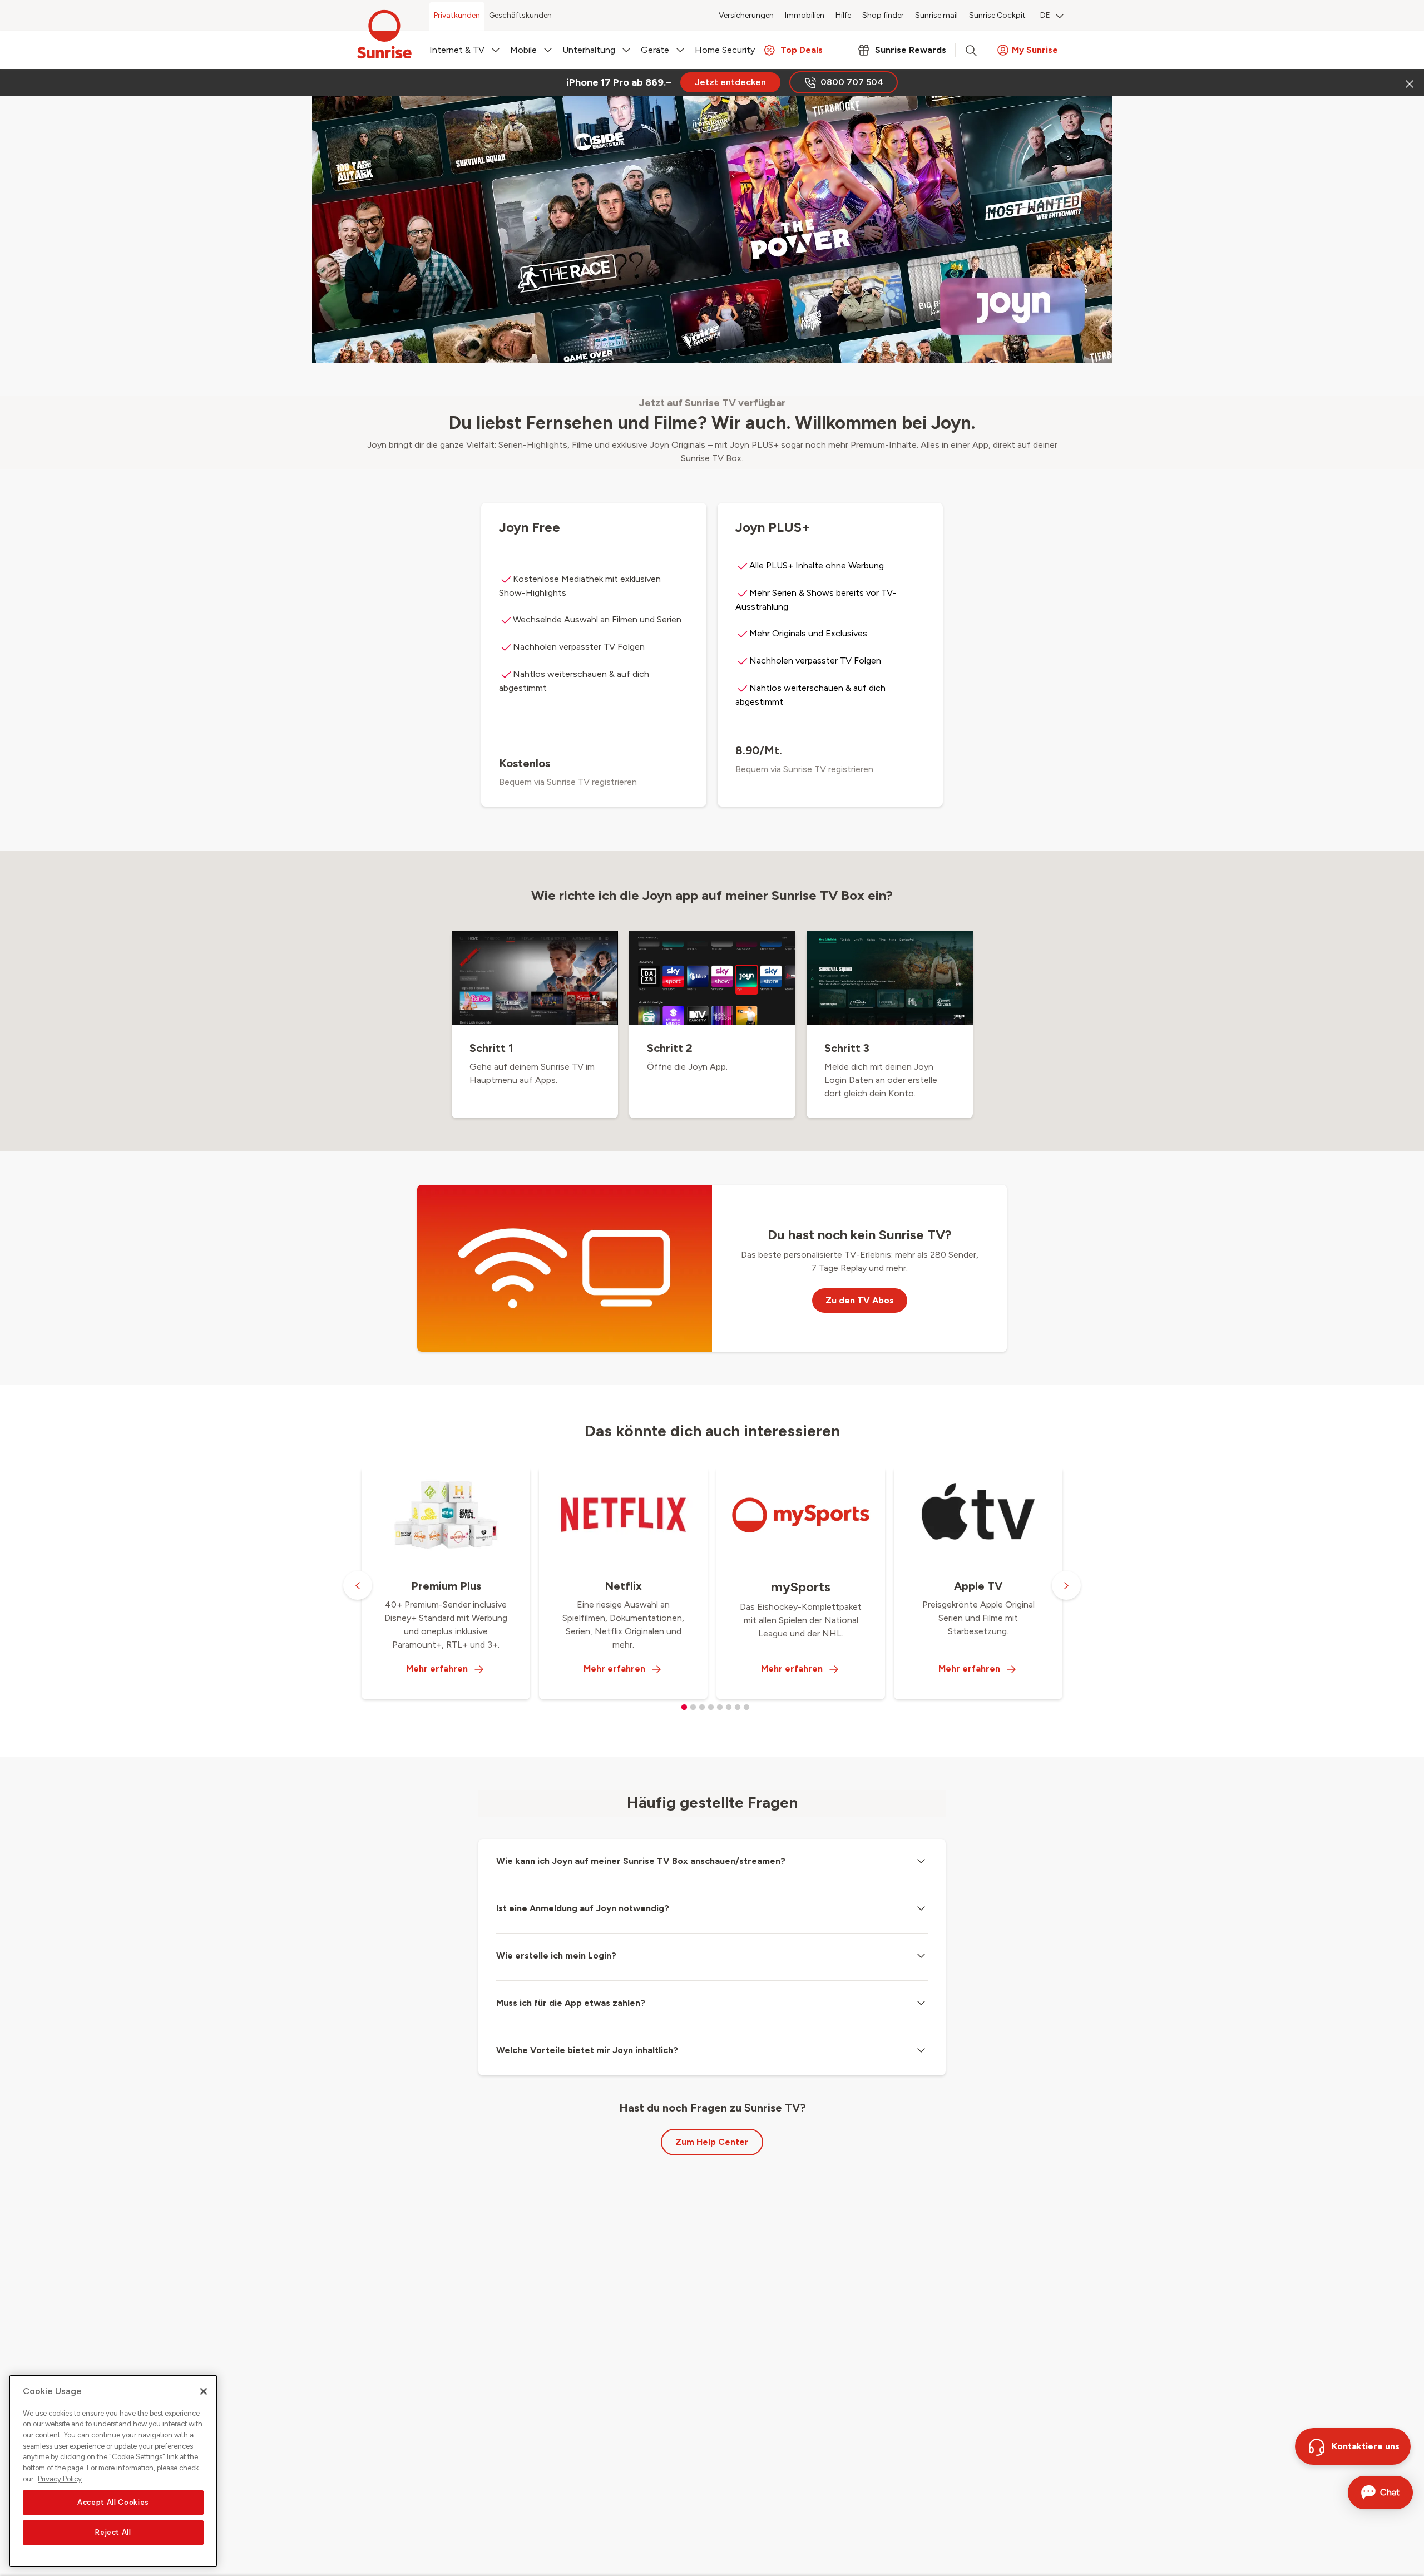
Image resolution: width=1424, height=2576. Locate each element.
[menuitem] (1052, 17)
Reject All (113, 2532)
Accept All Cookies (113, 2502)
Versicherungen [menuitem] (746, 15)
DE (1045, 15)
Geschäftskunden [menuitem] (520, 15)
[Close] (204, 2391)
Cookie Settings (137, 2457)
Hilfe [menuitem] (843, 15)
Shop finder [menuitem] (883, 15)
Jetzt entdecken (730, 82)
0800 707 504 (852, 82)
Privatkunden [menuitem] (457, 15)
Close (1408, 82)
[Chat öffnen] (1380, 2493)
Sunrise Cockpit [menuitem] (997, 15)
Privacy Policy (60, 2479)
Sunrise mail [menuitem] (936, 15)
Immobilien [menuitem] (805, 15)
